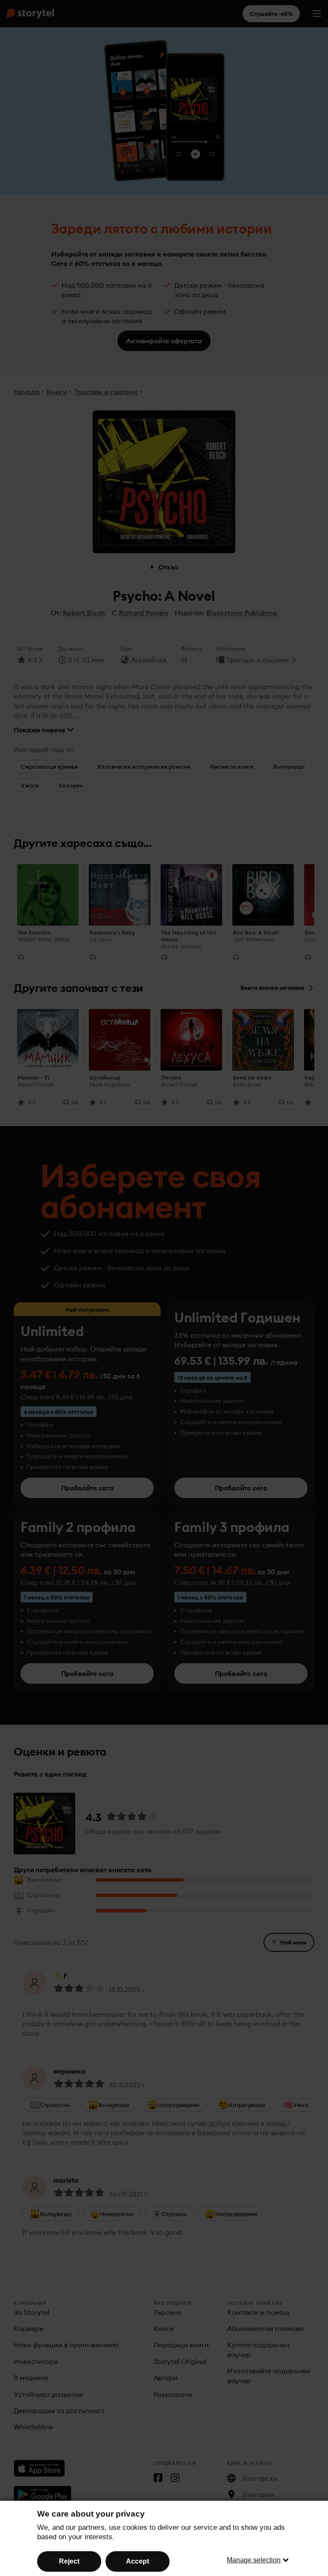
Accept (138, 2561)
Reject (69, 2561)
